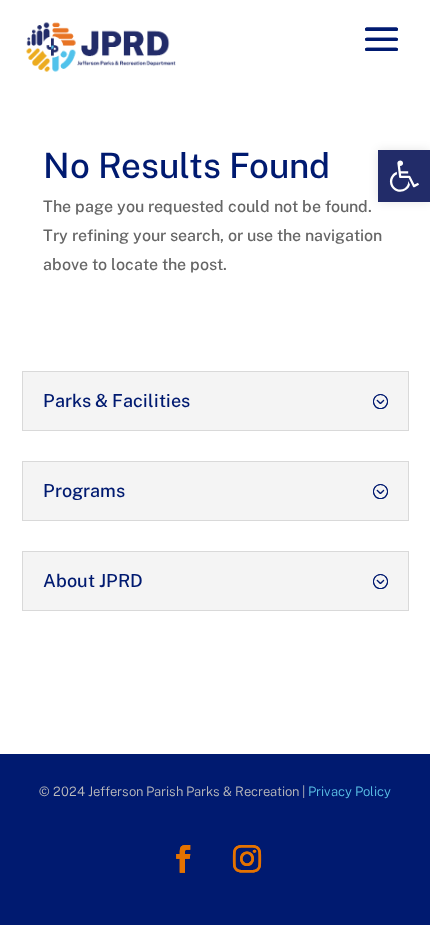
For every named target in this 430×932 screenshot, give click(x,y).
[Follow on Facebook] (183, 859)
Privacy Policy (349, 791)
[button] (404, 176)
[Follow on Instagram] (247, 859)
